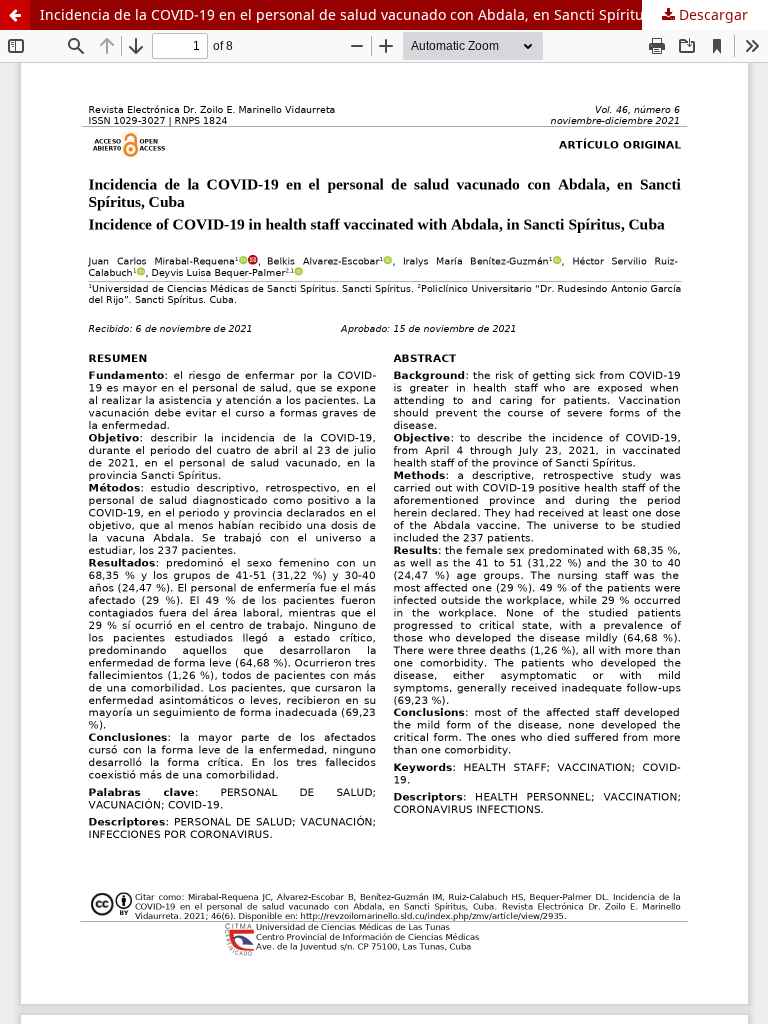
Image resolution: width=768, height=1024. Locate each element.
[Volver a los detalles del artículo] (15, 15)
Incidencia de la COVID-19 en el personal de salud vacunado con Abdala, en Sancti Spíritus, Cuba (367, 14)
